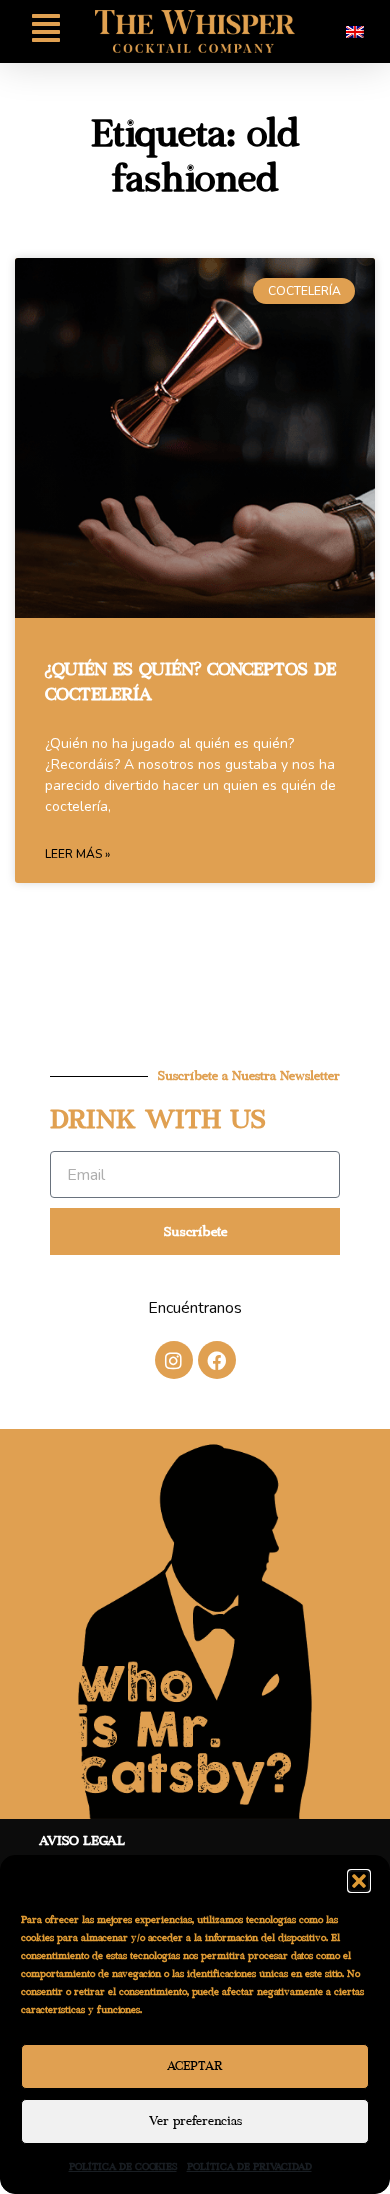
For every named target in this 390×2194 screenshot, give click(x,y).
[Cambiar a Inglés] (355, 31)
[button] (359, 1881)
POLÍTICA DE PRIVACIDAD (249, 2167)
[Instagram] (174, 1360)
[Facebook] (217, 1360)
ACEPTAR (195, 2066)
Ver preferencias (195, 2121)
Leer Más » (77, 854)
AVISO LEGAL (82, 1841)
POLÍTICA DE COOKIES (123, 2167)
